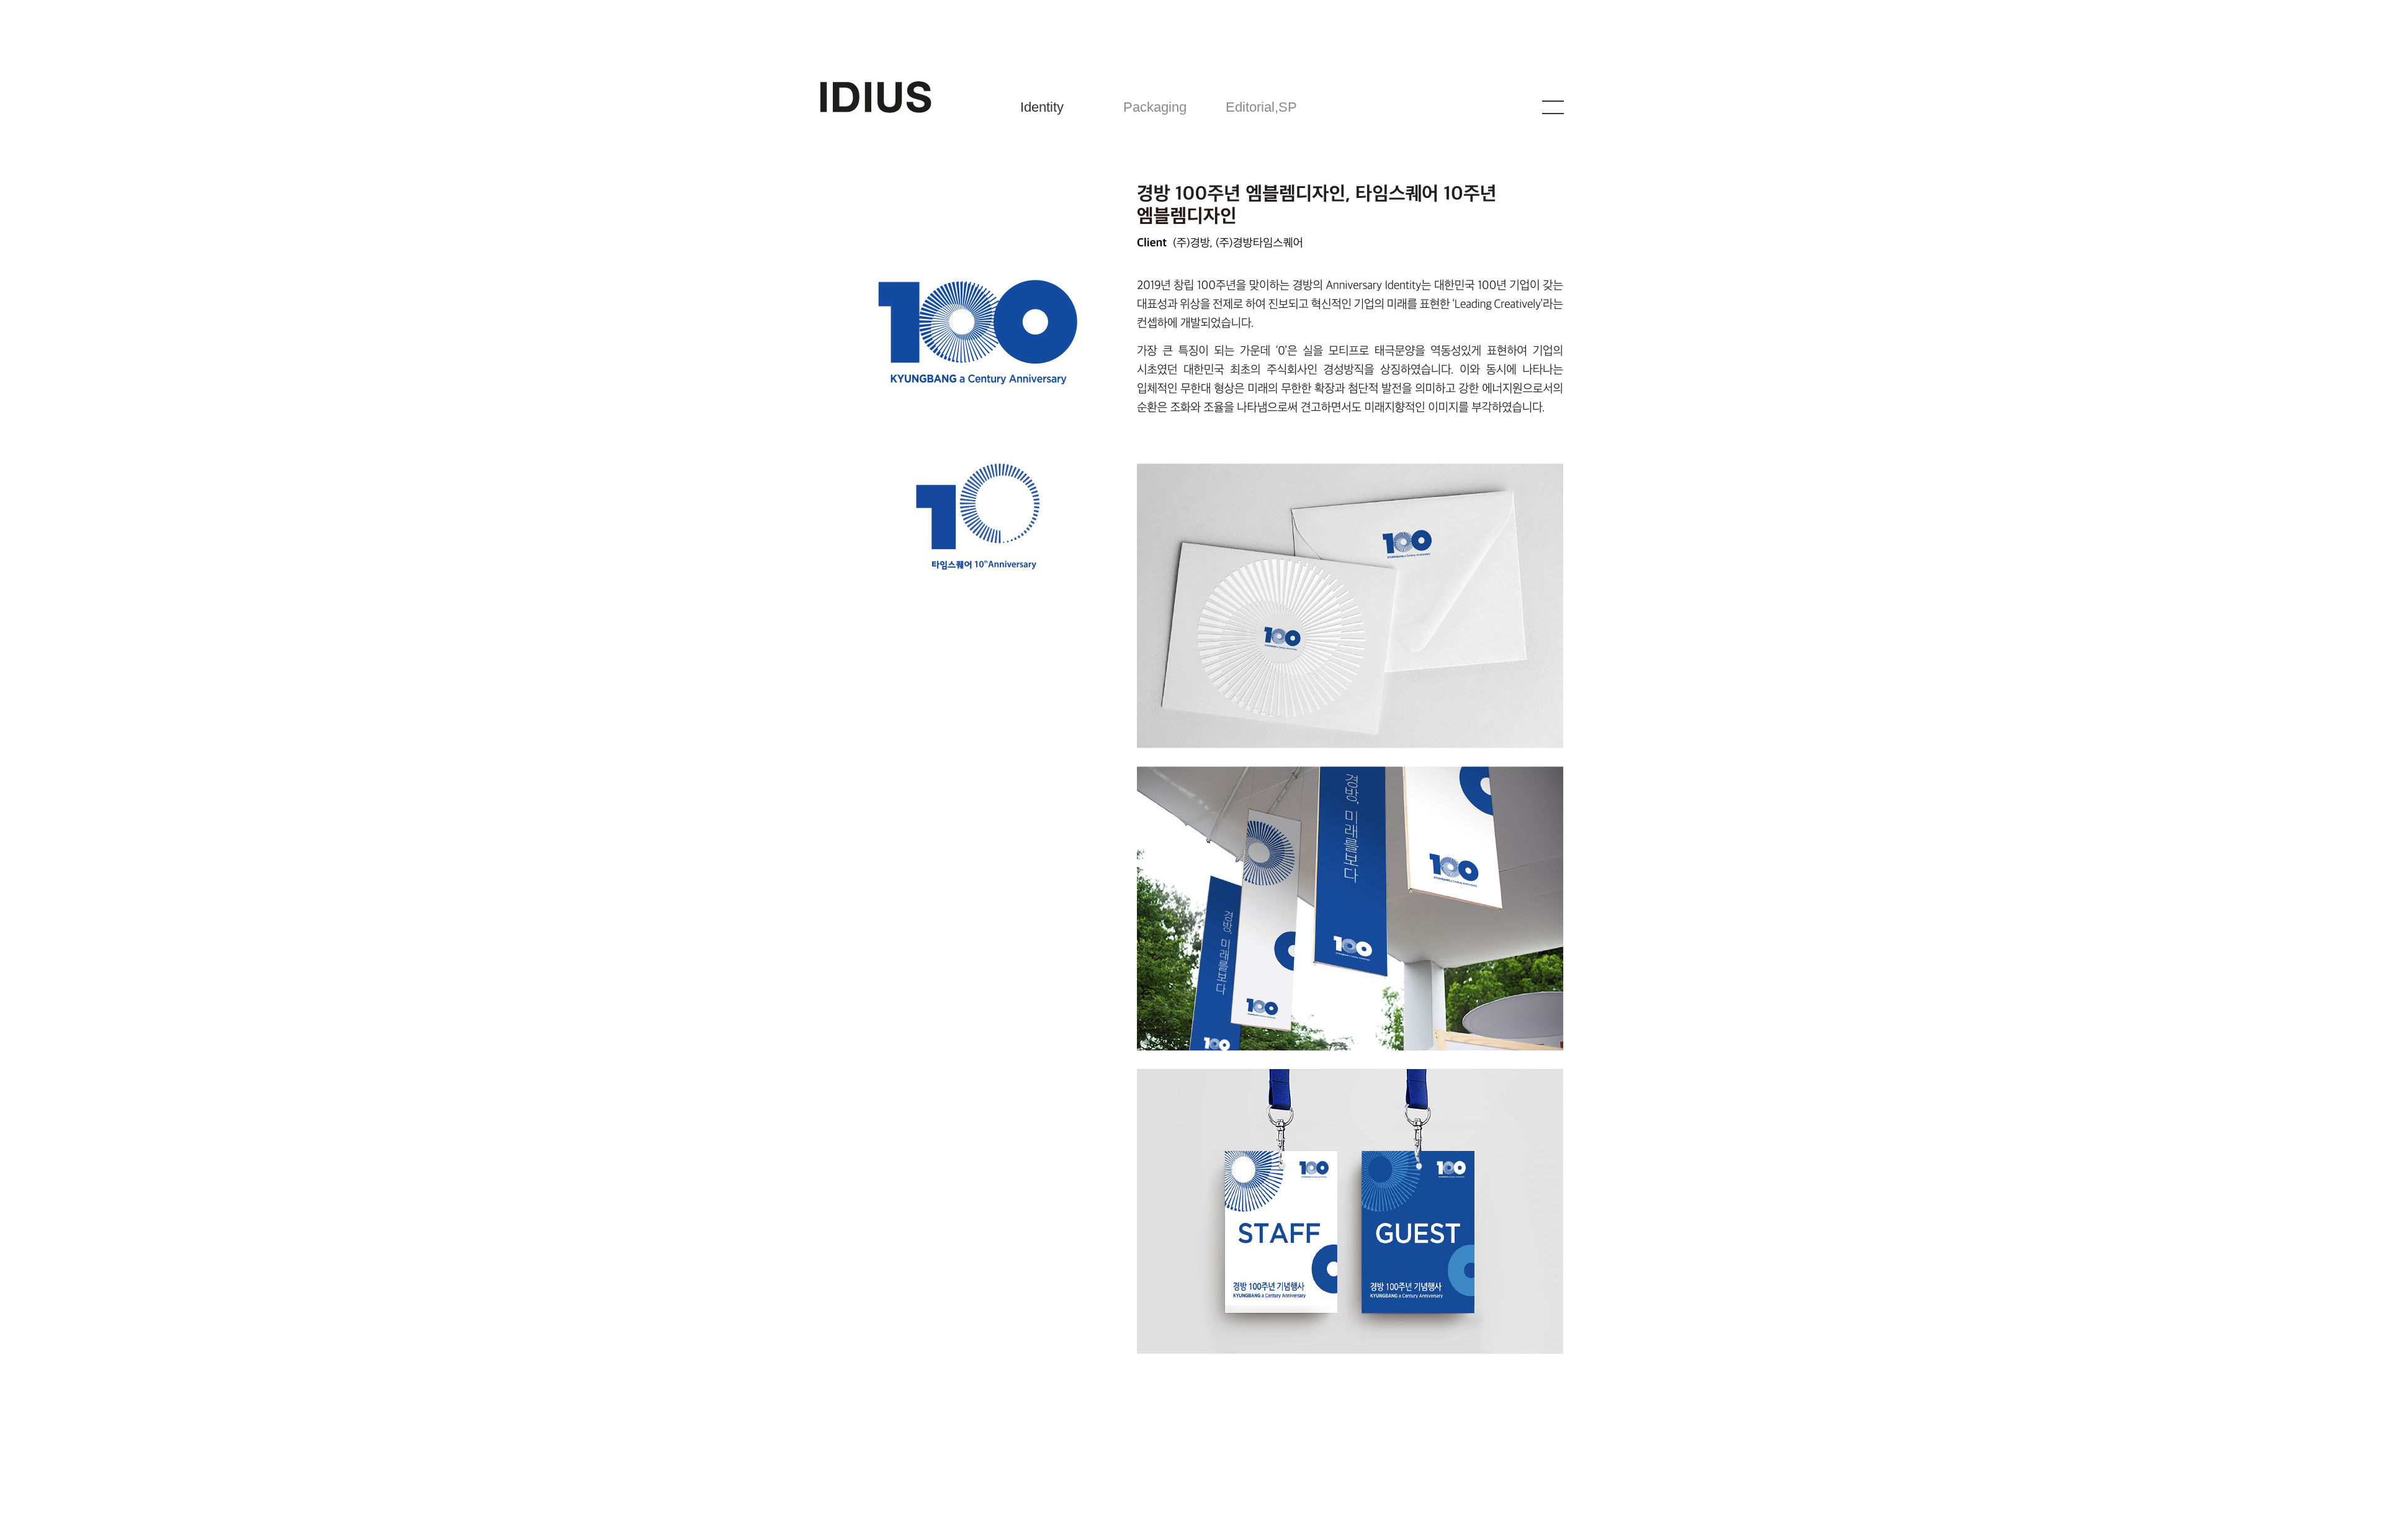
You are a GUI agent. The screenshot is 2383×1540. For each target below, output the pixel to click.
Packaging (1155, 107)
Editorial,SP (1261, 107)
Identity (1042, 107)
